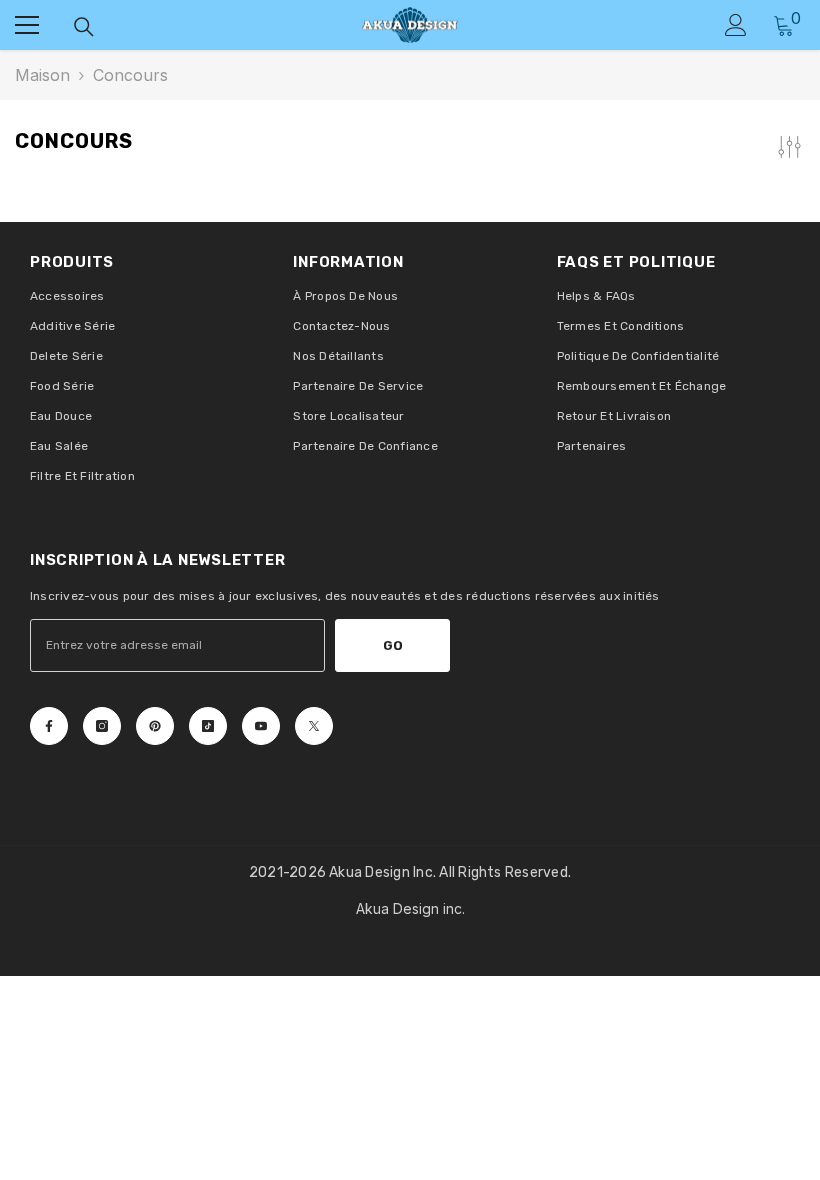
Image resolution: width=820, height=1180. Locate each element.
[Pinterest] (155, 726)
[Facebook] (49, 726)
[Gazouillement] (314, 726)
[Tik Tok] (208, 726)
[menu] (27, 25)
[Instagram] (102, 726)
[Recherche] (84, 27)
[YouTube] (261, 726)
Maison (42, 75)
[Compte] (736, 25)
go (393, 645)
